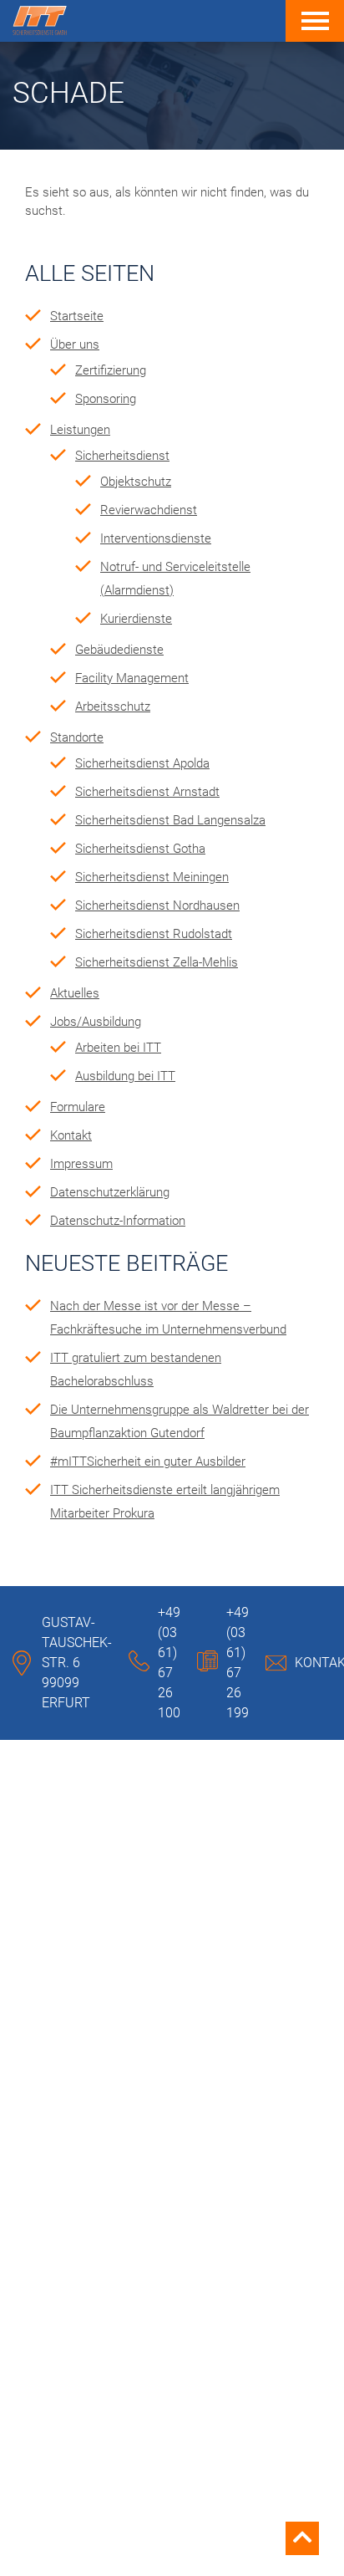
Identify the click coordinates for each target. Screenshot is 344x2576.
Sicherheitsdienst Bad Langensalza (170, 820)
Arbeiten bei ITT (118, 1048)
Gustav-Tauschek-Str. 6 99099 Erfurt (77, 1663)
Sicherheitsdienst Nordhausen (157, 905)
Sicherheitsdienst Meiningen (152, 877)
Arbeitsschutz (113, 706)
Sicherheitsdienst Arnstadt (147, 792)
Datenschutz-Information (118, 1221)
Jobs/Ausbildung (96, 1022)
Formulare (78, 1107)
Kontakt (71, 1135)
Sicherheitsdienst (122, 456)
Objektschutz (136, 482)
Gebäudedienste (119, 650)
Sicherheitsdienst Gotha (140, 849)
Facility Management (132, 678)
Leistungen (80, 430)
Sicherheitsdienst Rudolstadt (154, 934)
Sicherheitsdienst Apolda (142, 763)
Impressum (81, 1164)
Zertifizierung (111, 370)
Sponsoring (106, 399)
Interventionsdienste (156, 538)
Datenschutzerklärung (110, 1192)
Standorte (77, 737)
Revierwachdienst (149, 510)
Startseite (77, 316)
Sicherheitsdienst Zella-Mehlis (157, 962)
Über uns (75, 344)
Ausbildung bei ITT (125, 1076)
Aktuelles (75, 993)
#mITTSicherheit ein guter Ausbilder (148, 1461)
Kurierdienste (136, 619)
